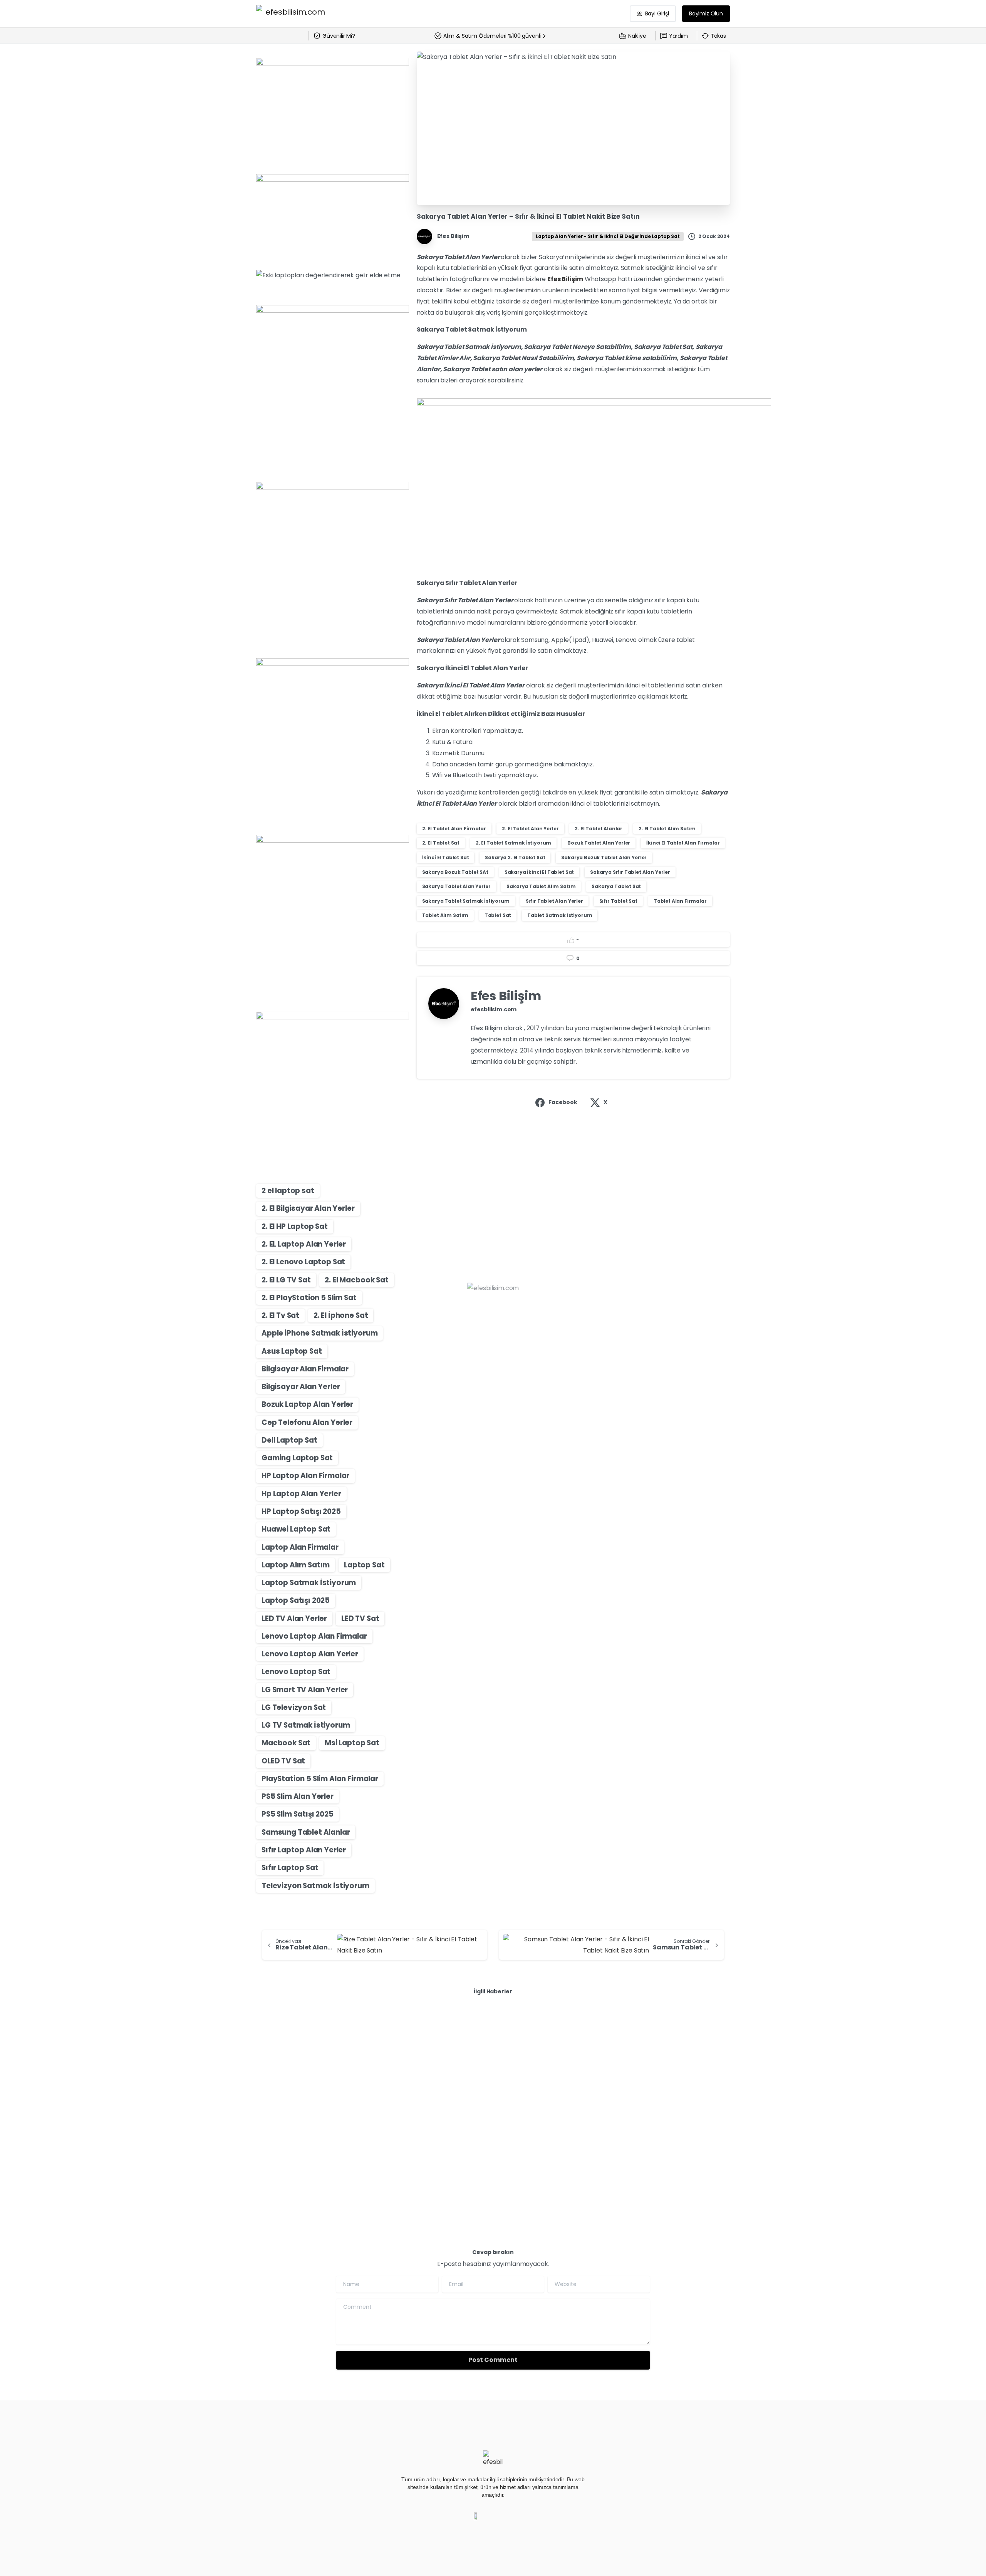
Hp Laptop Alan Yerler (301, 1494)
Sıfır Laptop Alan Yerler (304, 1850)
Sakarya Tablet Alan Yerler (456, 886)
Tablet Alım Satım (445, 915)
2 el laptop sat (288, 1191)
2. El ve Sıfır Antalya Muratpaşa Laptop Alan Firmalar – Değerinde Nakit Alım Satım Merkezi (653, 2085)
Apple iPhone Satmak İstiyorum (319, 1333)
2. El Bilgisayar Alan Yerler (308, 1208)
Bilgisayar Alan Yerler (301, 1387)
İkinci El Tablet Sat (446, 857)
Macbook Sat (286, 1743)
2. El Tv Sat (280, 1315)
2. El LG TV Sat (286, 1280)
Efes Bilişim (565, 279)
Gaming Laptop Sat (297, 1458)
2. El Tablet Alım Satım (667, 829)
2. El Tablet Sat (441, 843)
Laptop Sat (364, 1565)
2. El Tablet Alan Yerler (530, 829)
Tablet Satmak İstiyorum (560, 915)
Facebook (563, 1102)
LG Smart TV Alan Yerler (305, 1690)
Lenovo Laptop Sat (296, 1672)
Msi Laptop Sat (352, 1743)
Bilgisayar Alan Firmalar (305, 1369)
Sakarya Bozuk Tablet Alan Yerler (604, 857)
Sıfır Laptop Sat (290, 1868)
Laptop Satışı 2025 (296, 1600)
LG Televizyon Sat (294, 1707)
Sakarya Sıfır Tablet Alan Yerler (630, 872)
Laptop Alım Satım (296, 1565)
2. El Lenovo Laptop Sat (303, 1262)
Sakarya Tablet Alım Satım (541, 886)
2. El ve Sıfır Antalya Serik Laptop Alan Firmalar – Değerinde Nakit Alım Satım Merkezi (491, 2085)
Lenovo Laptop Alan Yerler (310, 1654)
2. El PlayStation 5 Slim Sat (309, 1298)
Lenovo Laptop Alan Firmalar (314, 1636)
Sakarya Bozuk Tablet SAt (455, 872)
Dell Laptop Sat (289, 1440)
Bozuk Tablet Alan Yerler (599, 843)
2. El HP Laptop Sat (295, 1226)
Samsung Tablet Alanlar (306, 1832)
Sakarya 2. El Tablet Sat (515, 857)
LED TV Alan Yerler (294, 1618)
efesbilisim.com (494, 1009)
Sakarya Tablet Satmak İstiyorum (466, 901)
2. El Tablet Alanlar (599, 829)
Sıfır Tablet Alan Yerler (554, 901)
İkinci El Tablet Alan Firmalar (683, 843)
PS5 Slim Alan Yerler (298, 1796)
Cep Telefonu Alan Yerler (307, 1422)
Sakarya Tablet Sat (616, 886)
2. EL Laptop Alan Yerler (304, 1244)
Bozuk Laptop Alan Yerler (307, 1404)
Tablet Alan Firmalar (680, 901)
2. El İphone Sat (341, 1315)
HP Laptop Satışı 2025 (301, 1511)
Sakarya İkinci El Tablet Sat (539, 872)
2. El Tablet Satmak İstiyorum (513, 843)
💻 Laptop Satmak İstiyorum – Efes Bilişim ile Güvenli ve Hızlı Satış (328, 2085)
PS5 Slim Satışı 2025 (298, 1814)
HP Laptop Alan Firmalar (305, 1476)
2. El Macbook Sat (356, 1280)
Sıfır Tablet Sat (618, 901)
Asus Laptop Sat (292, 1351)
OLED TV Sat (283, 1761)
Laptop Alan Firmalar (300, 1547)
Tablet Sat (498, 915)
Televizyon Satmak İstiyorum (315, 1886)
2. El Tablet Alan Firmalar (454, 829)
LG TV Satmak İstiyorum (306, 1725)
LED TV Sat (360, 1618)
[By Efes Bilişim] (272, 2041)
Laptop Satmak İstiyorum (309, 1583)
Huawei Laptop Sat (296, 1529)
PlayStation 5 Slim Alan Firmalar (320, 1779)
